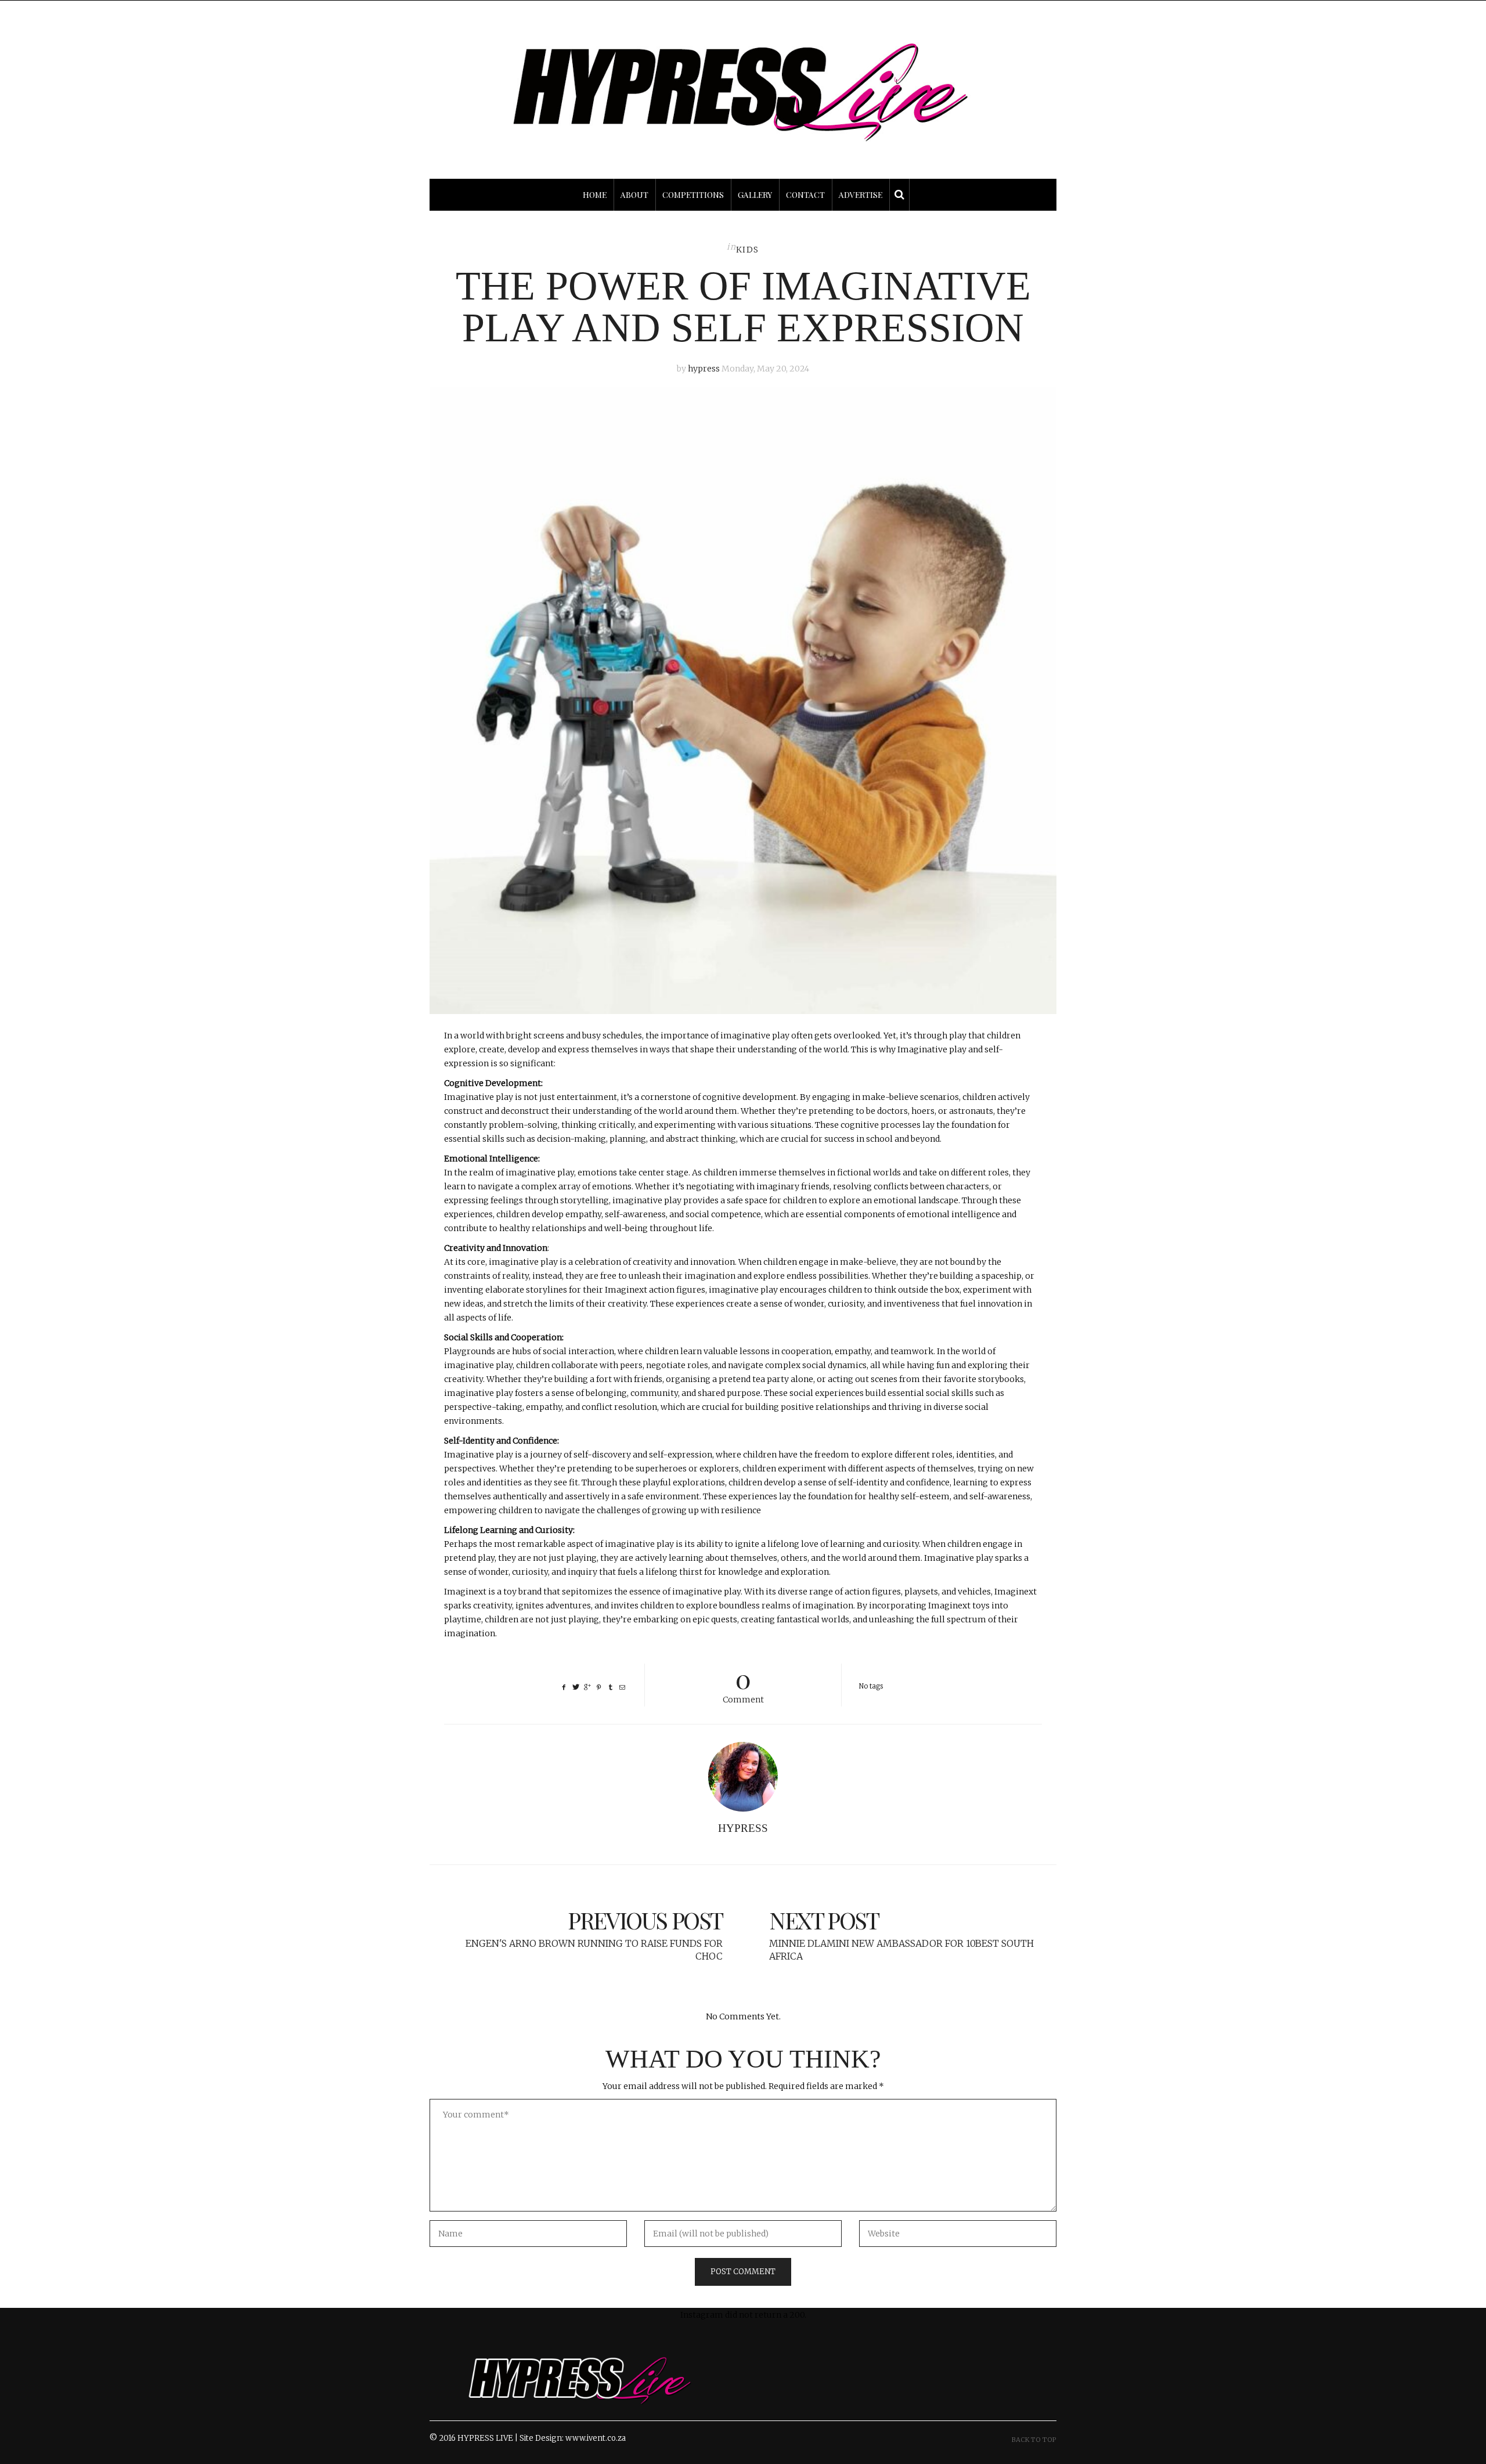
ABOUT (634, 195)
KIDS (748, 250)
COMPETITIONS (693, 195)
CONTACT (805, 195)
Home (595, 195)
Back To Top (1034, 2440)
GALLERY (755, 195)
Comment (743, 1684)
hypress (704, 369)
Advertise (861, 195)
